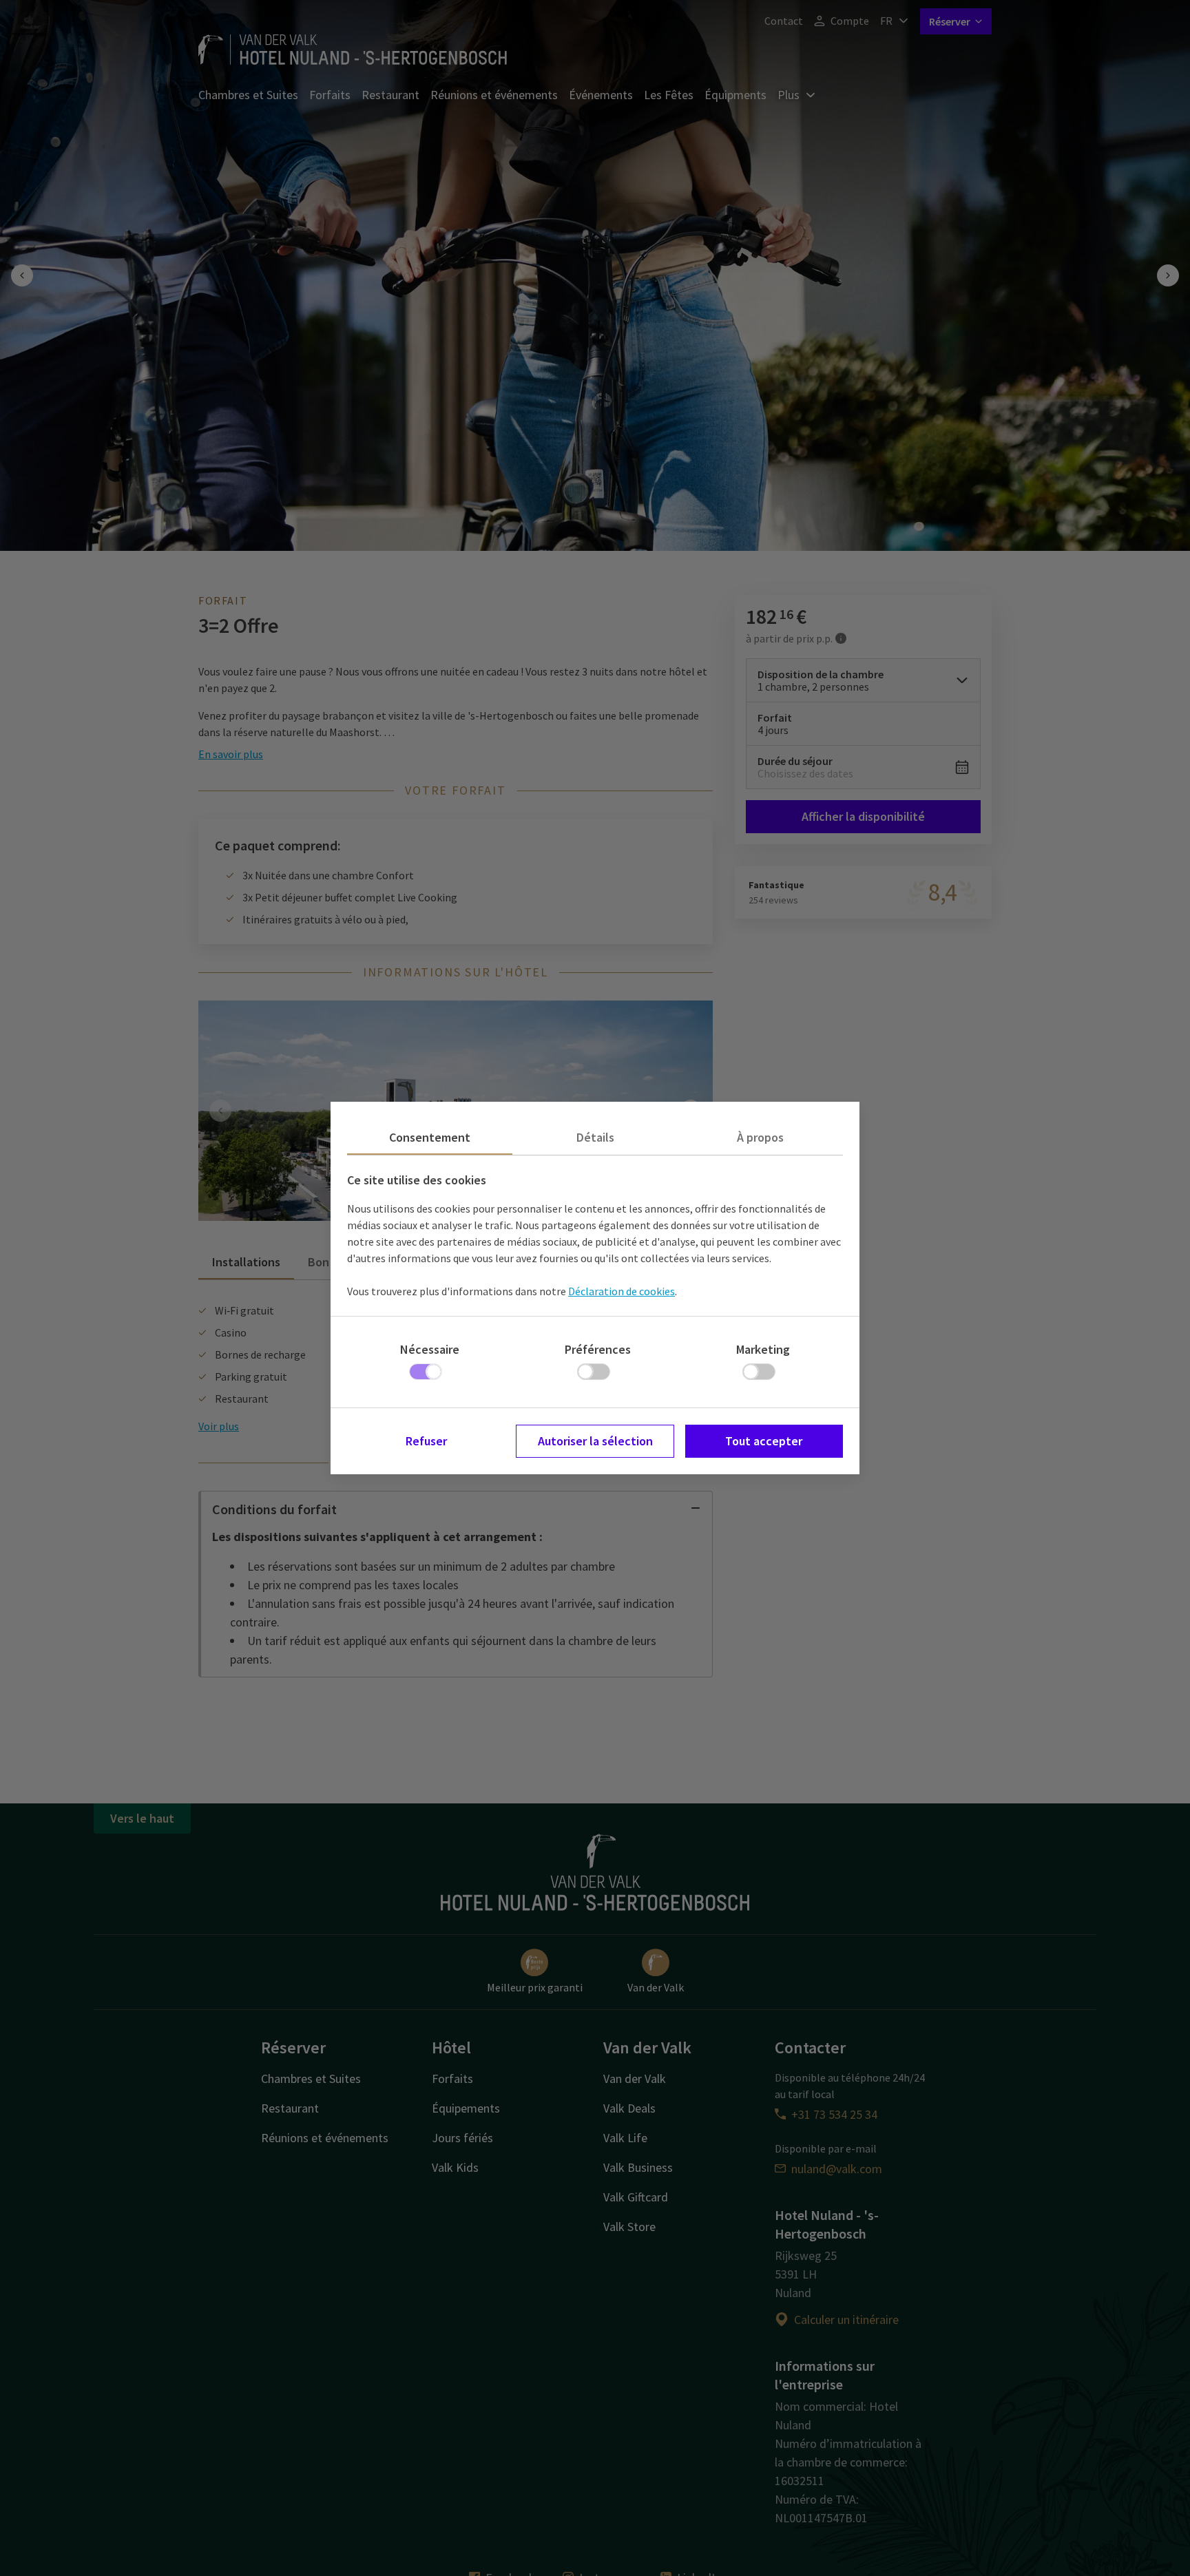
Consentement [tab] (430, 1137)
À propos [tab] (760, 1137)
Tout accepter (764, 1441)
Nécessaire (430, 1349)
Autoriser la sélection (595, 1441)
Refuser (426, 1441)
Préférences (598, 1349)
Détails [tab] (595, 1137)
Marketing (763, 1349)
